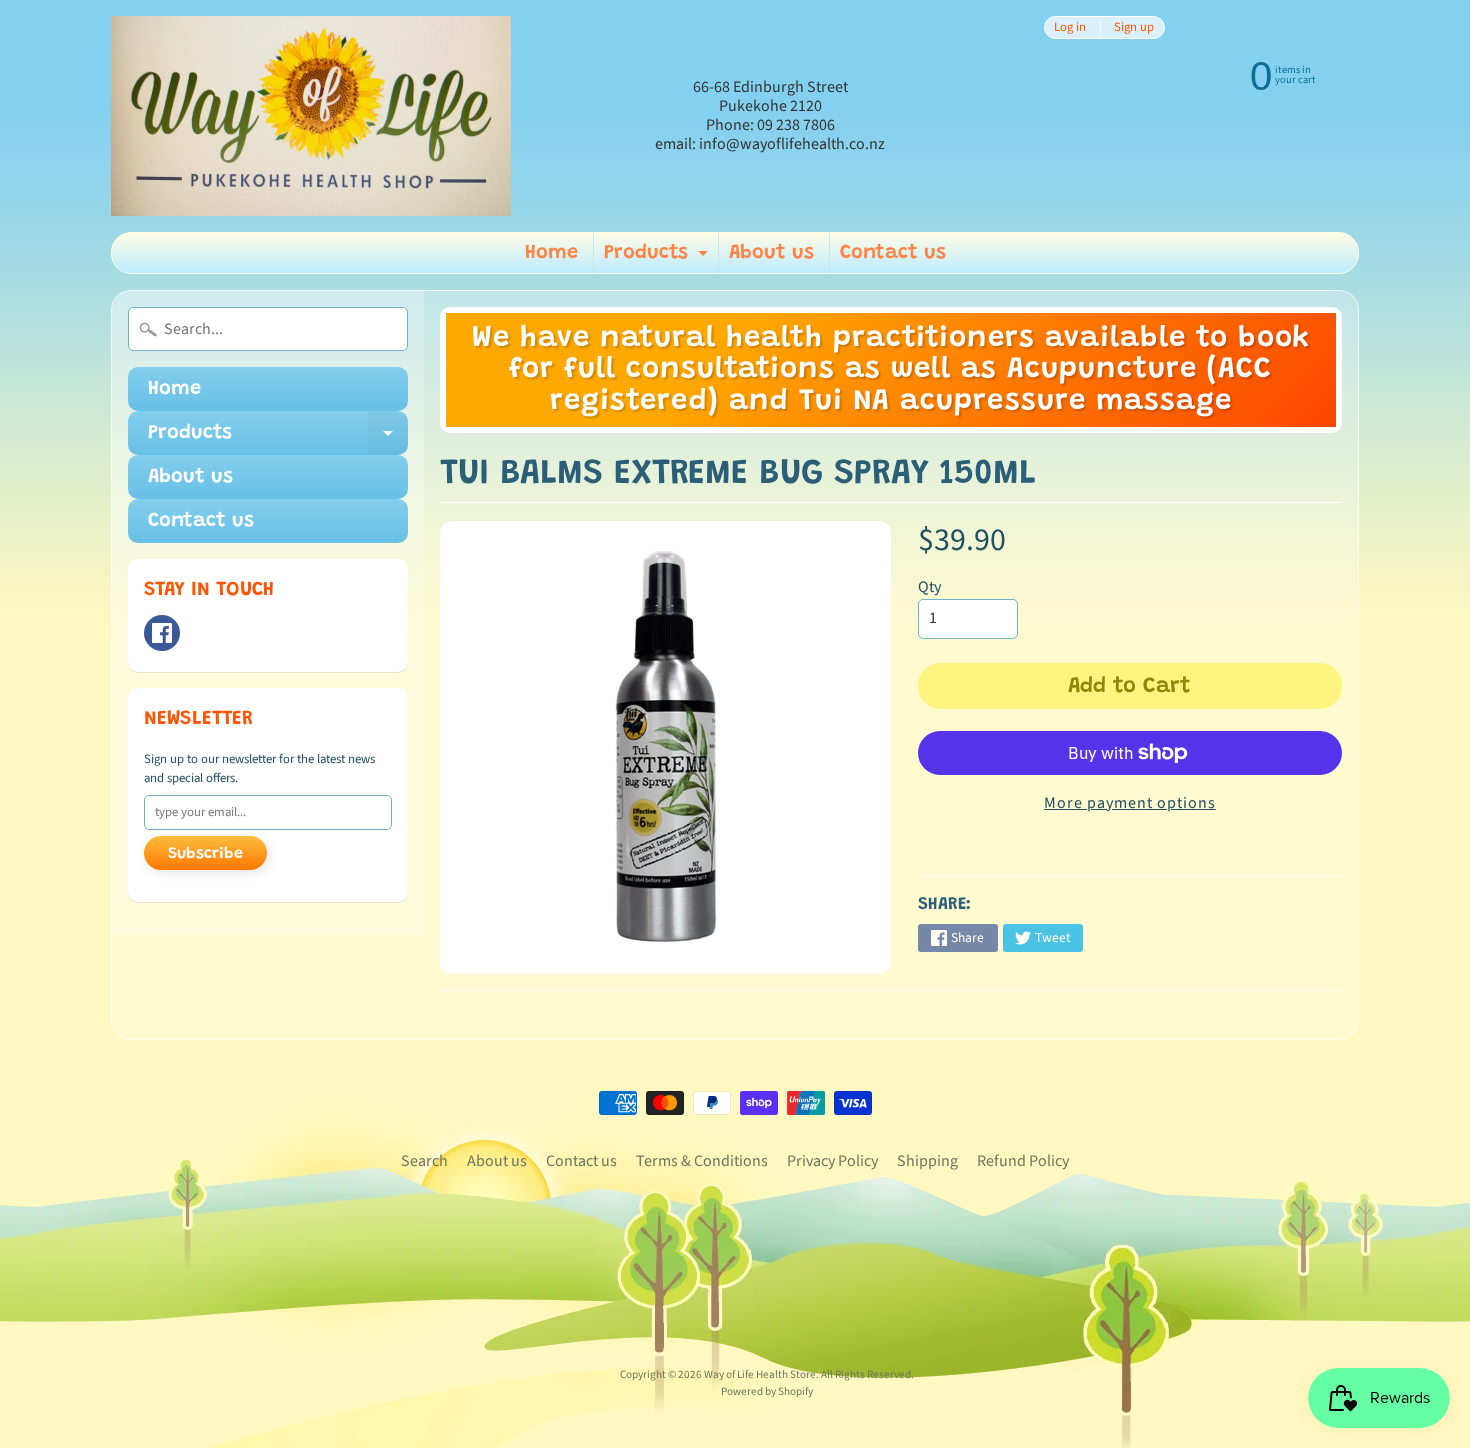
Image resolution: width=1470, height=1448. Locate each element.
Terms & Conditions (702, 1161)
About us (771, 253)
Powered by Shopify (767, 1391)
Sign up (1134, 27)
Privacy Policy (832, 1161)
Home (551, 253)
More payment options (1130, 803)
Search (424, 1161)
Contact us (893, 253)
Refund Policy (1023, 1161)
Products (658, 258)
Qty (929, 587)
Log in (1070, 27)
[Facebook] (162, 633)
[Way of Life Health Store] (311, 116)
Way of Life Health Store (760, 1374)
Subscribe (205, 854)
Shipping (927, 1161)
